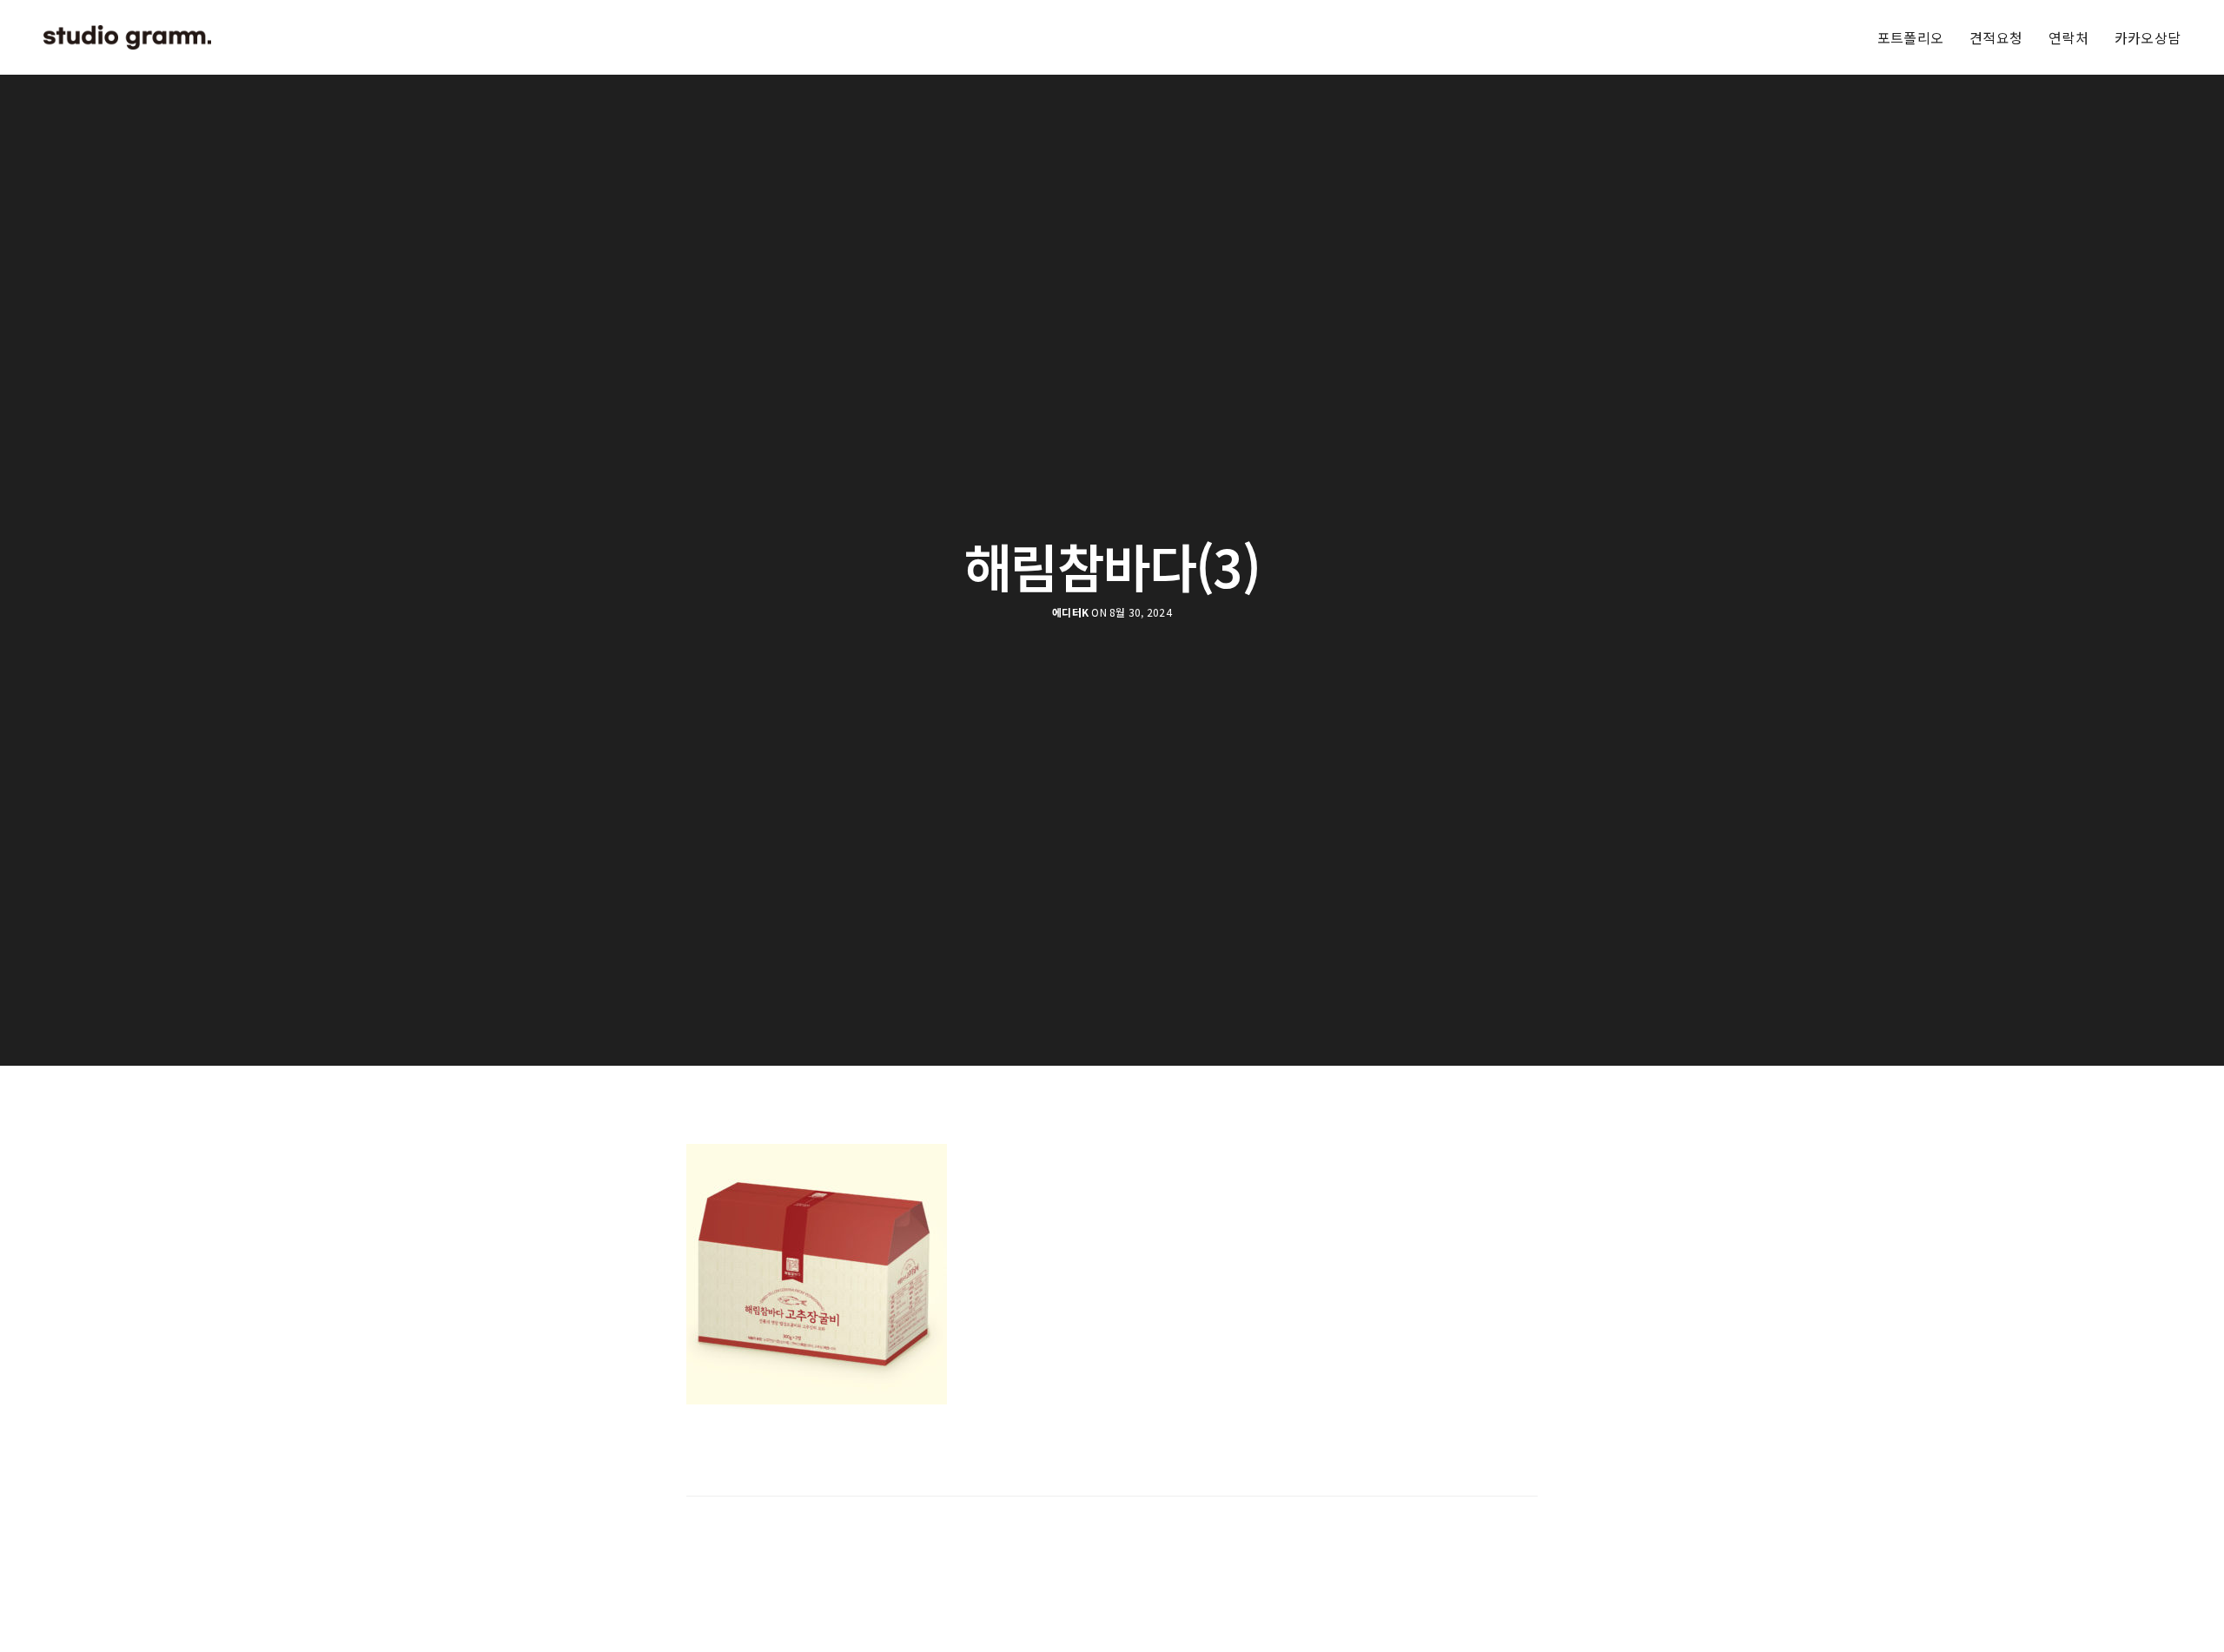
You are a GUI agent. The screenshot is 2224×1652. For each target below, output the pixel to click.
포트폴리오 (1910, 37)
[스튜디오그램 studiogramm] (127, 37)
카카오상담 (2148, 37)
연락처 (2068, 37)
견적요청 (1996, 37)
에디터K (1070, 612)
